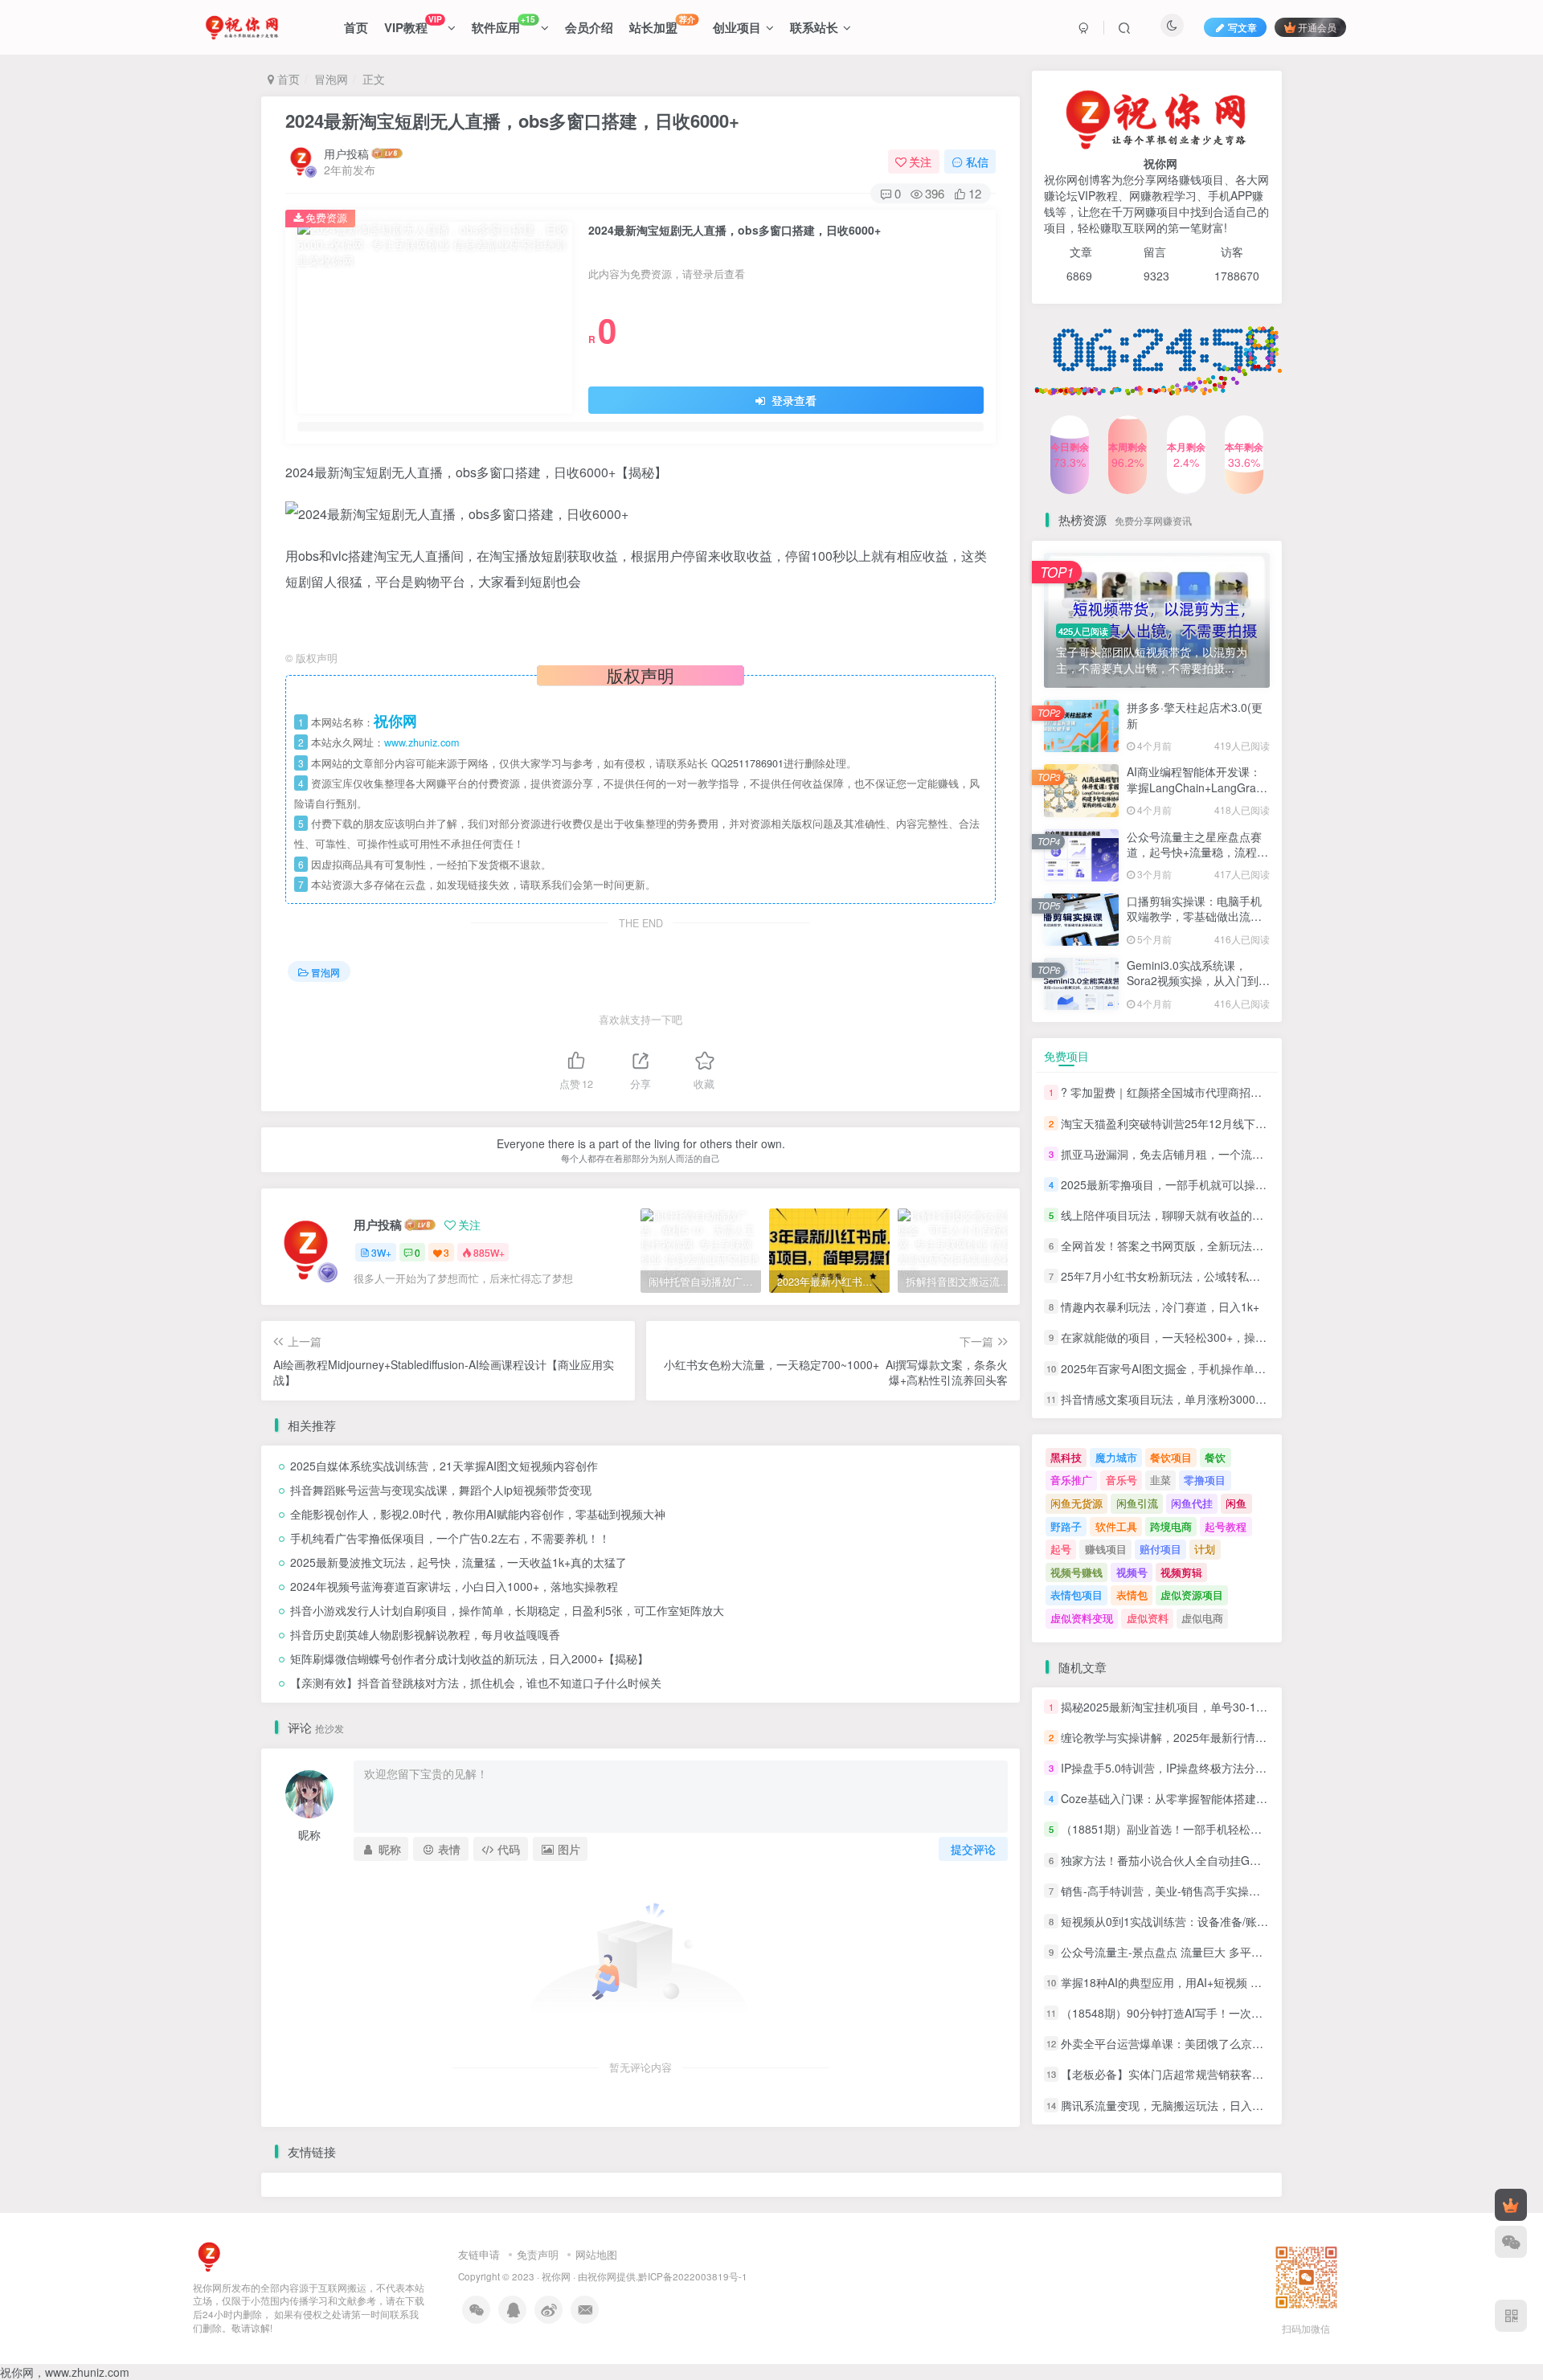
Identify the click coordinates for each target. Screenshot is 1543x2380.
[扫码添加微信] (1511, 2242)
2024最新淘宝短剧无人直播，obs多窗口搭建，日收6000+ (512, 121)
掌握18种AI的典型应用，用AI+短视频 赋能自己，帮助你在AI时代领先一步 (1245, 1982)
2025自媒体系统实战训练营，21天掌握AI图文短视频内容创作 (444, 1466)
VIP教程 (413, 25)
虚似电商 (1202, 1618)
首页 (356, 27)
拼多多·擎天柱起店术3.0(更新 (1195, 715)
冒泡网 (331, 79)
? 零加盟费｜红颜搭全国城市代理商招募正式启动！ (1189, 1093)
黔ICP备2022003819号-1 (693, 2276)
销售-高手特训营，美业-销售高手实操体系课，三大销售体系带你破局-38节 (1248, 1891)
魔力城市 (1116, 1457)
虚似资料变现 (1082, 1618)
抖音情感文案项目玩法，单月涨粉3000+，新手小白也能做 (1206, 1399)
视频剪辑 (1181, 1572)
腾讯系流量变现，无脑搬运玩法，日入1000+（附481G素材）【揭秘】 (1237, 2105)
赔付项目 (1160, 1549)
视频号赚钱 (1076, 1572)
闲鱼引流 (1137, 1503)
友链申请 (479, 2254)
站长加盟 (662, 25)
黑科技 (1066, 1457)
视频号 (1132, 1572)
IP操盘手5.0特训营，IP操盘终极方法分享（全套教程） (1197, 1768)
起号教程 (1226, 1526)
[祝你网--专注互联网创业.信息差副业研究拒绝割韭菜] (209, 2255)
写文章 (1242, 27)
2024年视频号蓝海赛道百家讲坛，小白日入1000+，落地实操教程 (454, 1586)
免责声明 (538, 2254)
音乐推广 (1071, 1480)
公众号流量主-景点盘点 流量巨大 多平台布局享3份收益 (1199, 1952)
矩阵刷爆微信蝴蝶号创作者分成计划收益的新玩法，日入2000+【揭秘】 (469, 1658)
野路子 (1066, 1526)
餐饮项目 (1171, 1457)
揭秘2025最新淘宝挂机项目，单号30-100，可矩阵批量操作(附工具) (1231, 1707)
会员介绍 (589, 27)
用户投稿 (346, 153)
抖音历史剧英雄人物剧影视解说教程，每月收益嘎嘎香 (425, 1634)
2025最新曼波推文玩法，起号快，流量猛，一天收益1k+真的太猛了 (458, 1562)
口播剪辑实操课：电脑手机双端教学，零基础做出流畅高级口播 (1194, 916)
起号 (1061, 1549)
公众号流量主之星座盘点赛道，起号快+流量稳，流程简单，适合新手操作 (1197, 411)
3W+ (381, 1252)
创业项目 (737, 27)
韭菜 (1160, 1480)
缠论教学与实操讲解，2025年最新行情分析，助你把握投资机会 (1220, 1737)
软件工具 (1116, 1526)
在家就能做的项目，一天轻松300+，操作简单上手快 (1192, 1338)
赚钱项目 (1106, 1549)
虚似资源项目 (1192, 1595)
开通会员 (1317, 27)
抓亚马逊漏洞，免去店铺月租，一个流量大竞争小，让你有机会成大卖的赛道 (1252, 1154)
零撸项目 (1205, 1480)
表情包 (1132, 1595)
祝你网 (556, 2276)
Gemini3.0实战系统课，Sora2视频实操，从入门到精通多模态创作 (1198, 981)
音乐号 (1121, 1480)
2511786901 (755, 763)
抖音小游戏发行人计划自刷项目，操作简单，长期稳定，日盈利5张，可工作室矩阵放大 (507, 1610)
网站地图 (596, 2254)
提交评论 (973, 1849)
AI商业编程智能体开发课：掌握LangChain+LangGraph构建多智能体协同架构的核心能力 (1198, 795)
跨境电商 (1171, 1526)
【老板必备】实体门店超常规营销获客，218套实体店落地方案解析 (1228, 2075)
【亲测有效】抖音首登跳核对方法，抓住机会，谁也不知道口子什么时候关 (476, 1683)
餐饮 (1215, 1457)
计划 (1205, 1549)
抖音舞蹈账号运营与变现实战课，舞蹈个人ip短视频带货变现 (441, 1490)
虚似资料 (1148, 1618)
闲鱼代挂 (1192, 1503)
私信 (977, 162)
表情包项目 (1076, 1595)
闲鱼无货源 (1076, 1503)
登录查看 (792, 400)
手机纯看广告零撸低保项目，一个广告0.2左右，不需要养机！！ (450, 1538)
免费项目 (1066, 1056)
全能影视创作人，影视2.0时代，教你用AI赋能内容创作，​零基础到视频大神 (478, 1514)
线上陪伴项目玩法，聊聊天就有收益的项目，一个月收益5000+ (1218, 1215)
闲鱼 (1236, 1503)
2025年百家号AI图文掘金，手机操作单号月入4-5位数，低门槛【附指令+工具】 (1259, 1368)
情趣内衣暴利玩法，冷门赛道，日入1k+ (1160, 1307)
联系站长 (814, 27)
